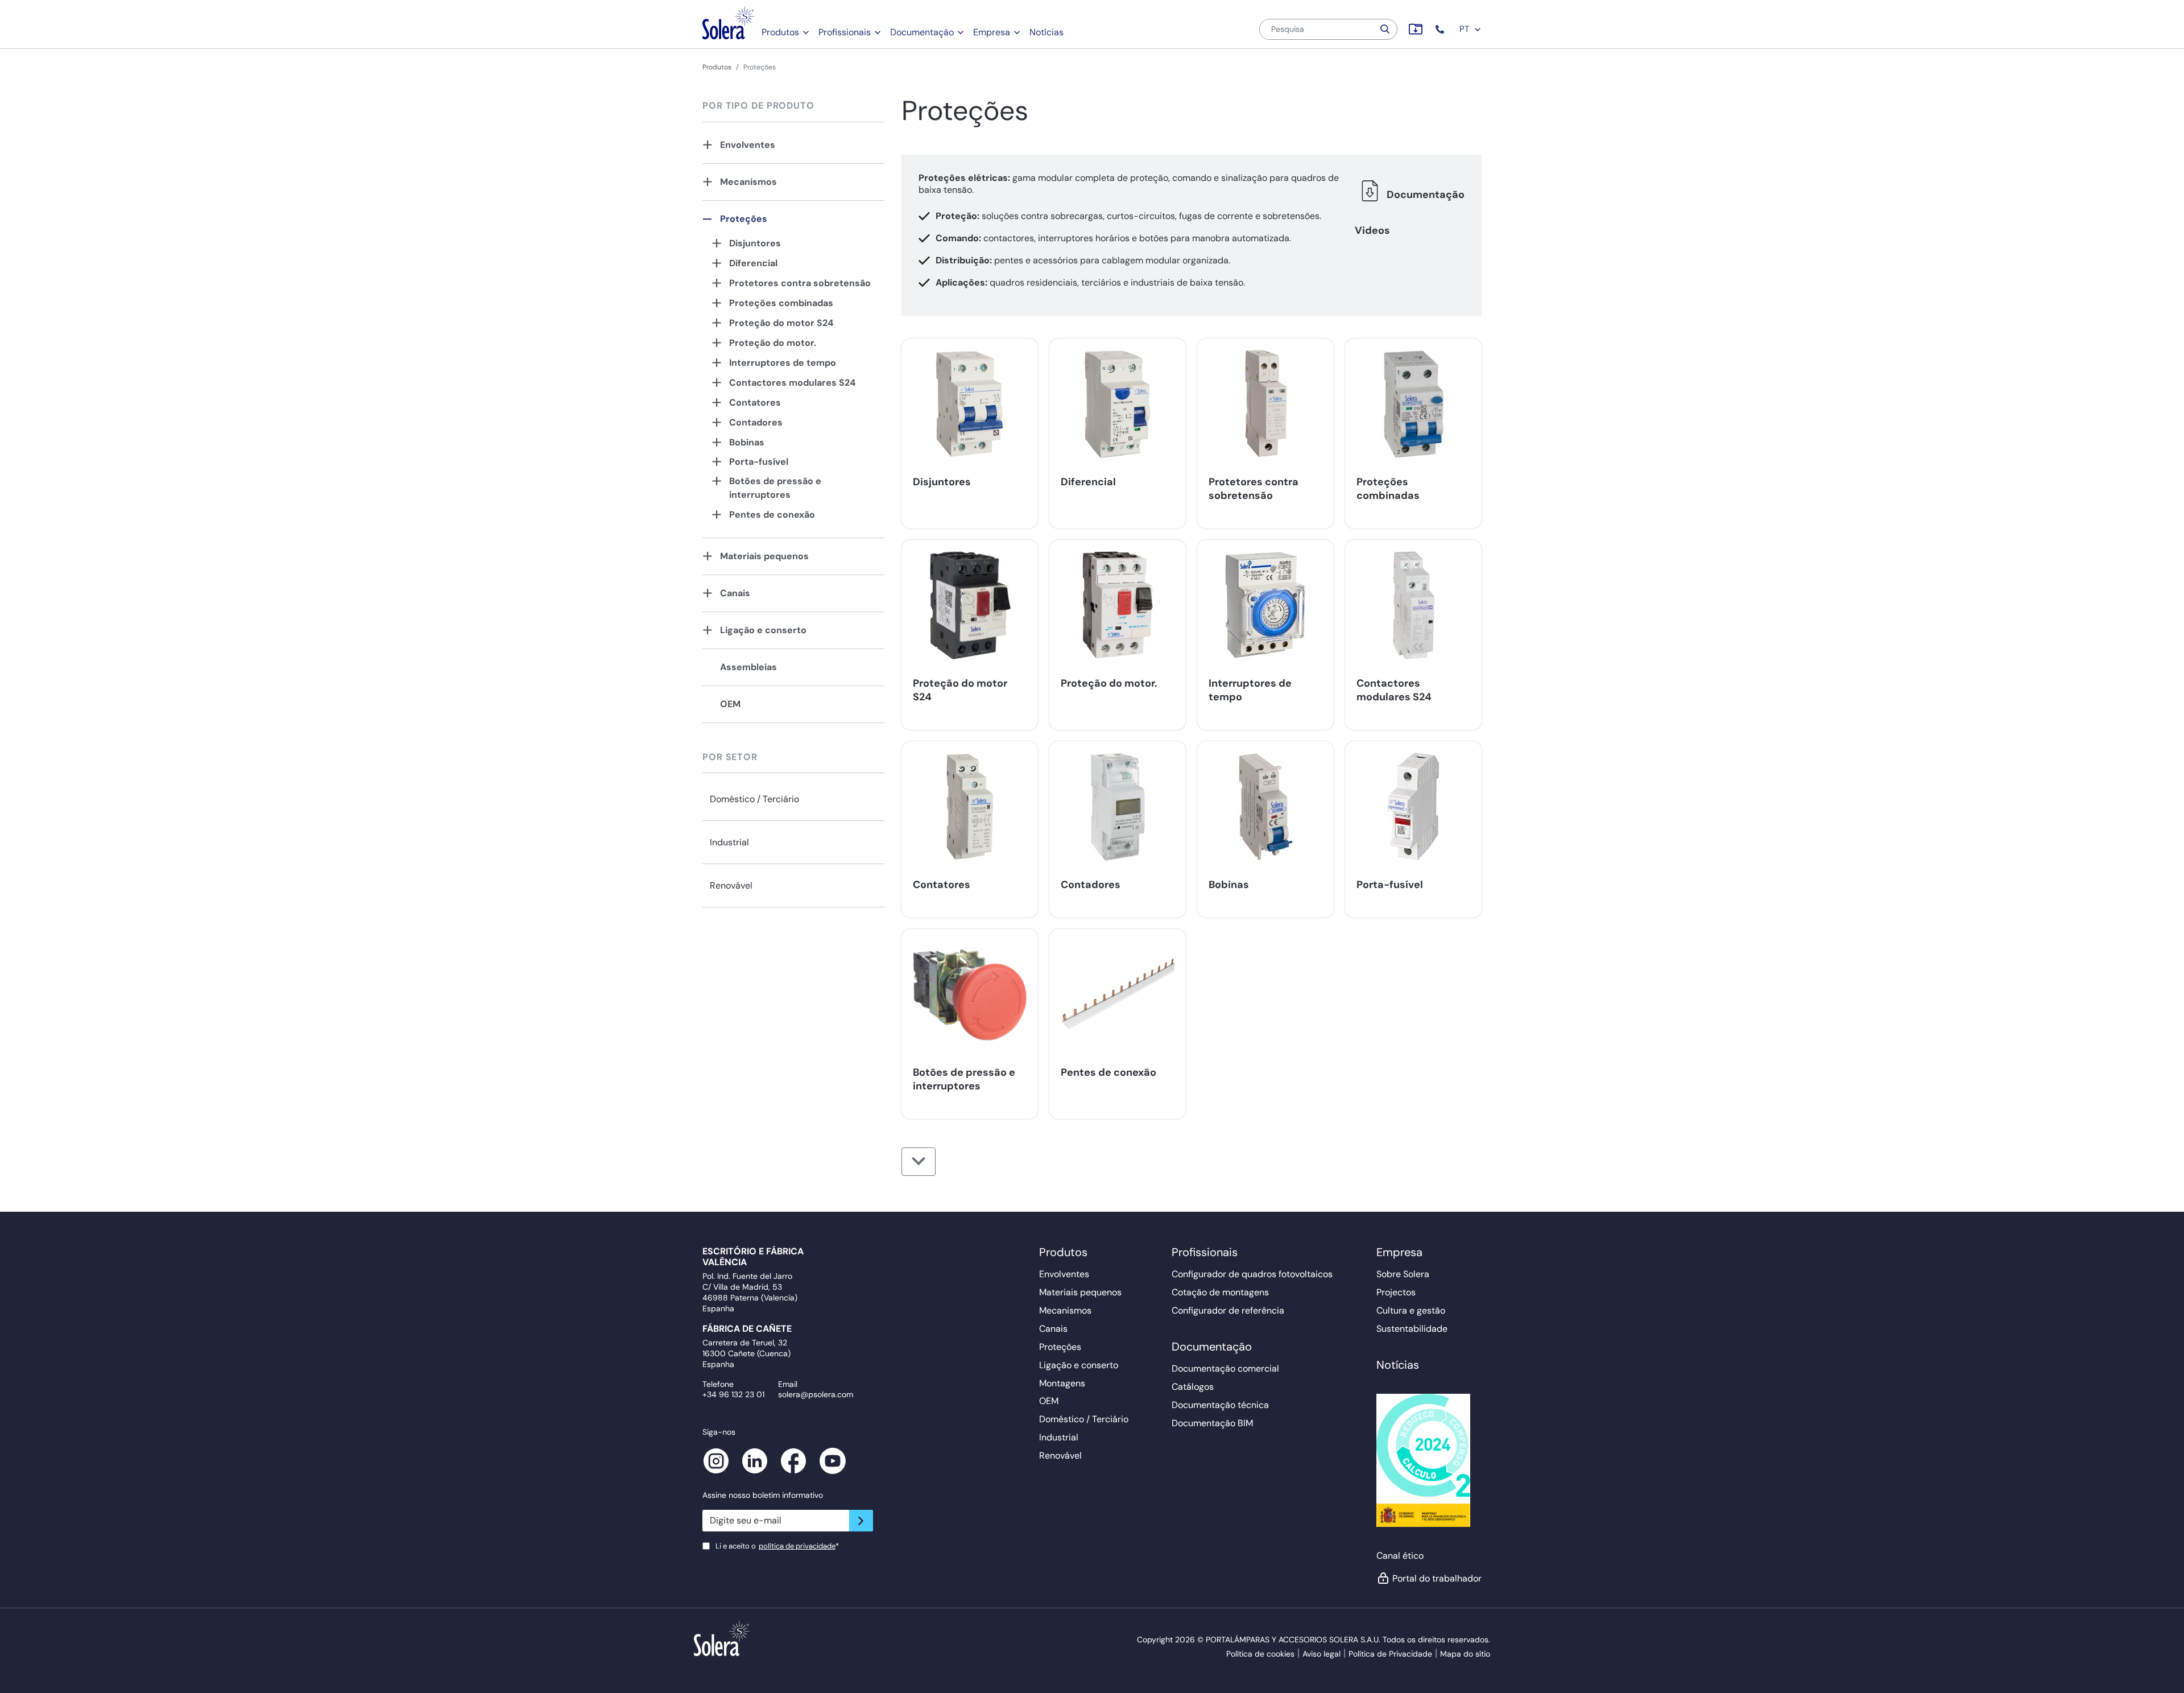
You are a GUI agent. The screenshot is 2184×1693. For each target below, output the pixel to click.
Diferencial (753, 263)
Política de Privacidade (1390, 1654)
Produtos (780, 32)
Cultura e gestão (1411, 1310)
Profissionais (845, 32)
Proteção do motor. (773, 343)
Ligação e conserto (763, 630)
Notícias (1046, 32)
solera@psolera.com (816, 1394)
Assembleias (748, 667)
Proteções (744, 219)
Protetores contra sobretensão (800, 283)
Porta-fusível (759, 462)
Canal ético (1400, 1556)
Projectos (1396, 1292)
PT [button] (1465, 29)
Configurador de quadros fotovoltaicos (1252, 1274)
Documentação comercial (1225, 1368)
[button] (1441, 29)
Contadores (756, 422)
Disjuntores (755, 243)
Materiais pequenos (764, 556)
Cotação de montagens (1220, 1292)
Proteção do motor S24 (781, 323)
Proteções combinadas (781, 303)
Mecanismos (748, 182)
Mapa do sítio (1465, 1654)
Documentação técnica (1220, 1405)
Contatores (755, 402)
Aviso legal (1321, 1654)
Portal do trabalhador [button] (1437, 1578)
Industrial (729, 842)
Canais (735, 593)
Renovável (731, 885)
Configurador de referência (1228, 1310)
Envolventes (748, 145)
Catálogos (1193, 1387)
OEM (730, 704)
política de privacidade (797, 1546)
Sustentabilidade (1412, 1329)
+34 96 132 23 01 (733, 1394)
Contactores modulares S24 (792, 383)
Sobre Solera (1403, 1274)
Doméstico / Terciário (754, 799)
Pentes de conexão (772, 515)
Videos (1372, 230)
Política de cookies (1260, 1654)
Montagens (1062, 1383)
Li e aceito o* (777, 1546)
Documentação (922, 32)
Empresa (992, 32)
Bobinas (747, 442)
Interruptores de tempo (783, 363)
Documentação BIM (1212, 1423)
